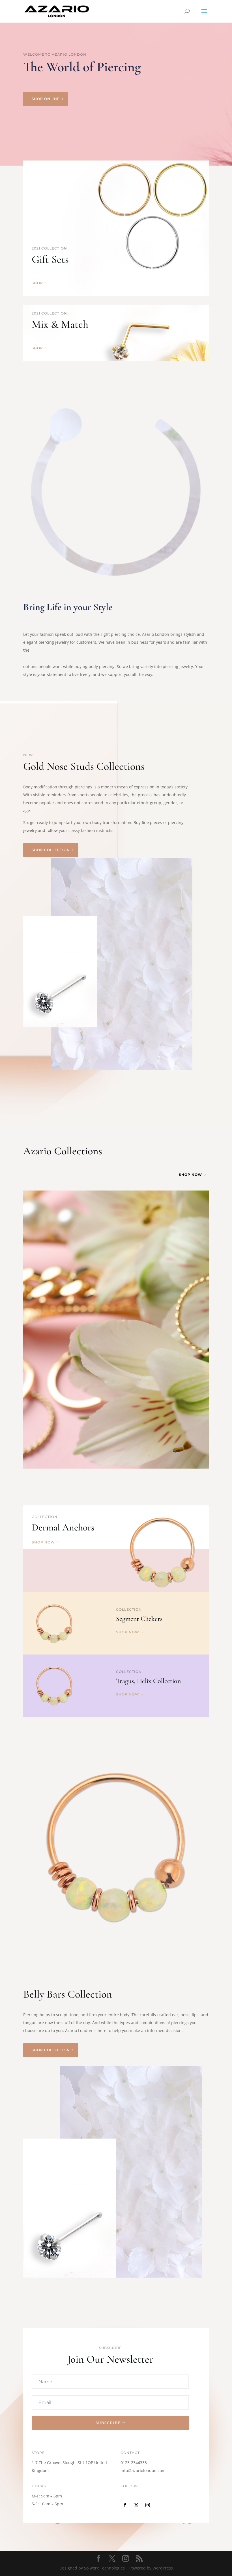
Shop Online (46, 99)
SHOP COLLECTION (51, 2050)
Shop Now (190, 1175)
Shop (37, 283)
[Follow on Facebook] (125, 2505)
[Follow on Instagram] (148, 2505)
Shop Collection (51, 850)
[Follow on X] (136, 2505)
